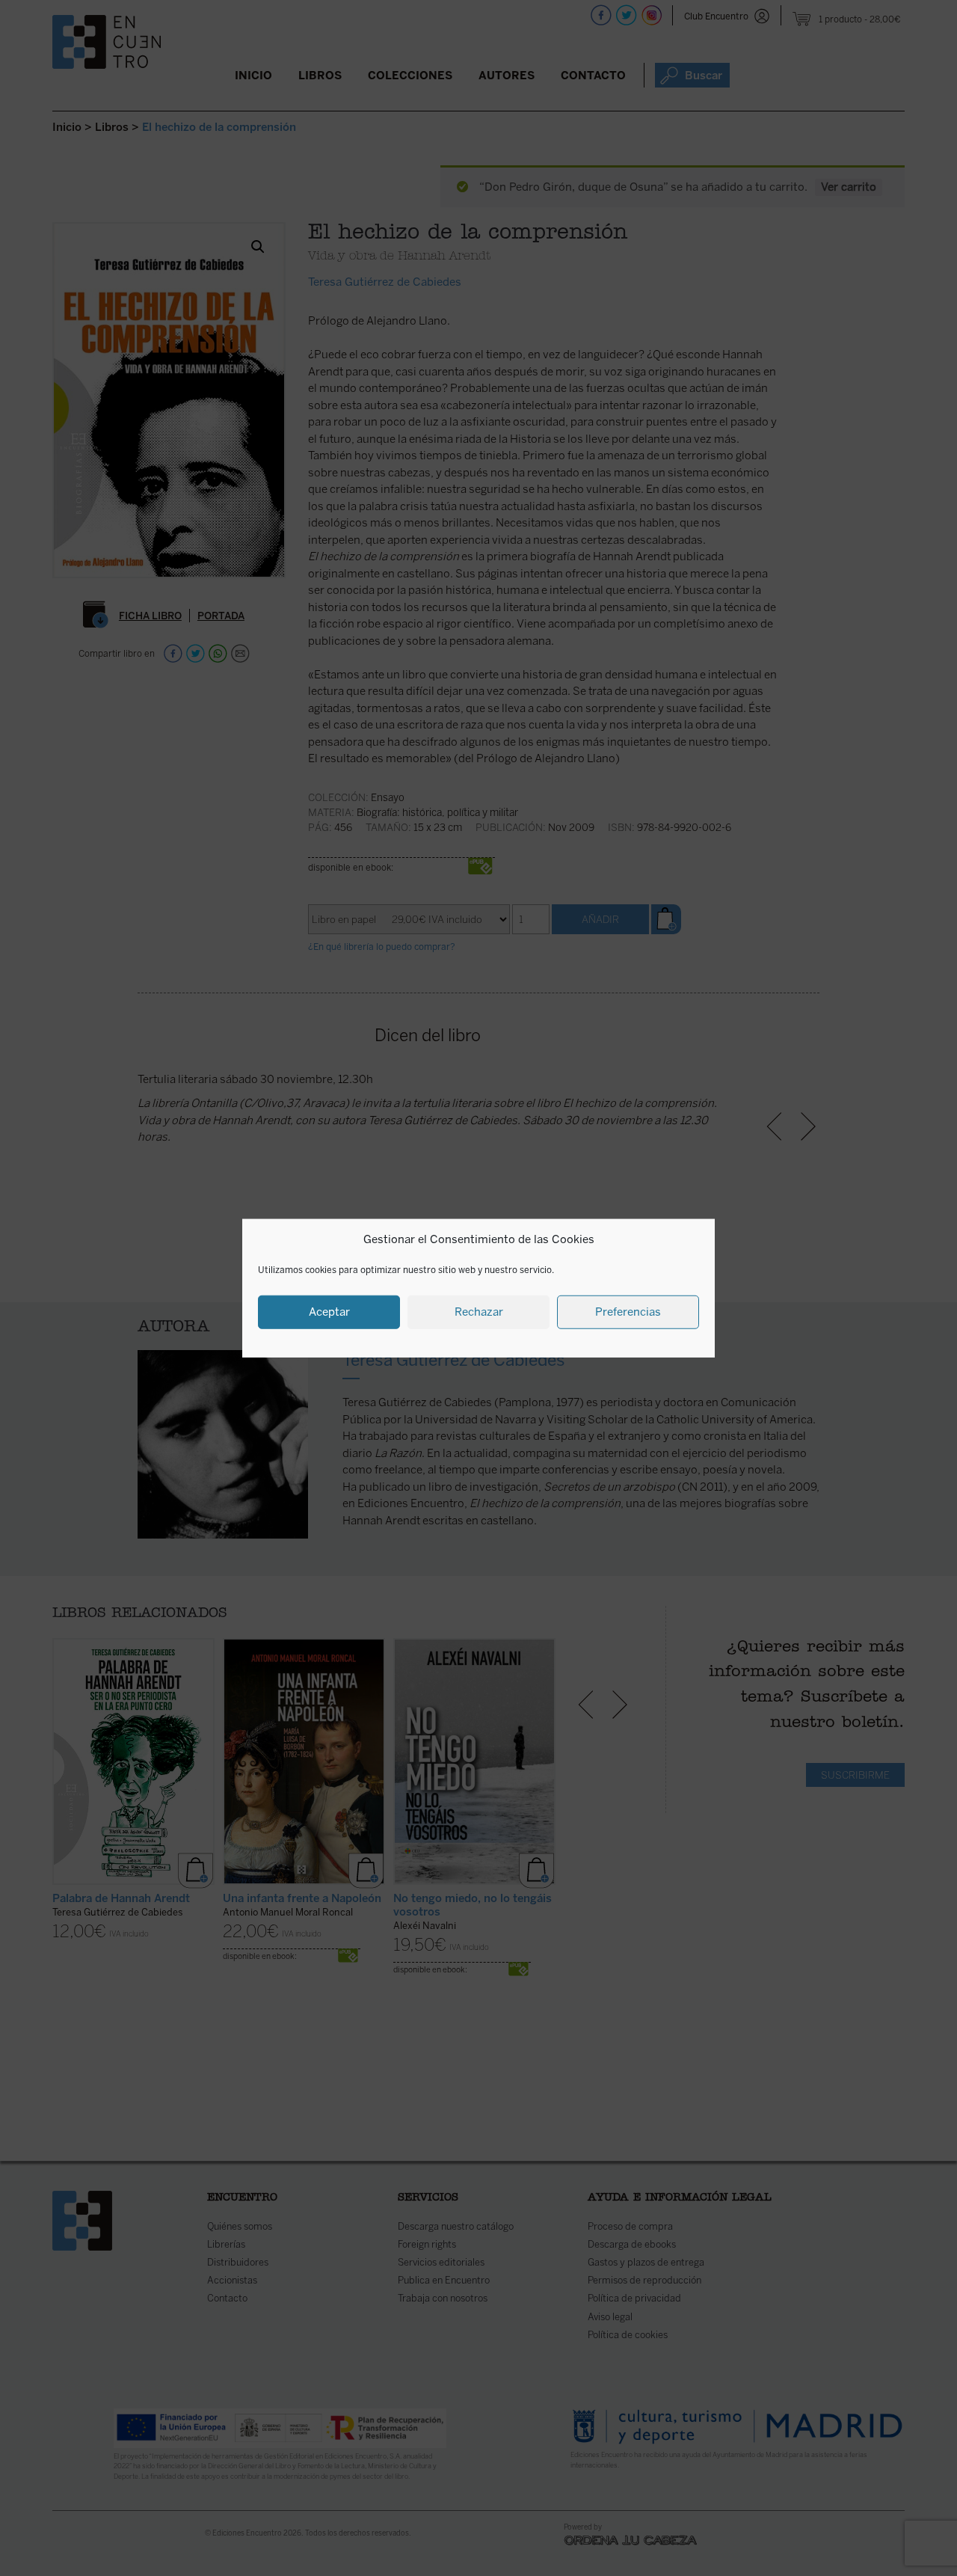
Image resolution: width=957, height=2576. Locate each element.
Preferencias (628, 1312)
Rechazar (479, 1312)
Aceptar (329, 1312)
